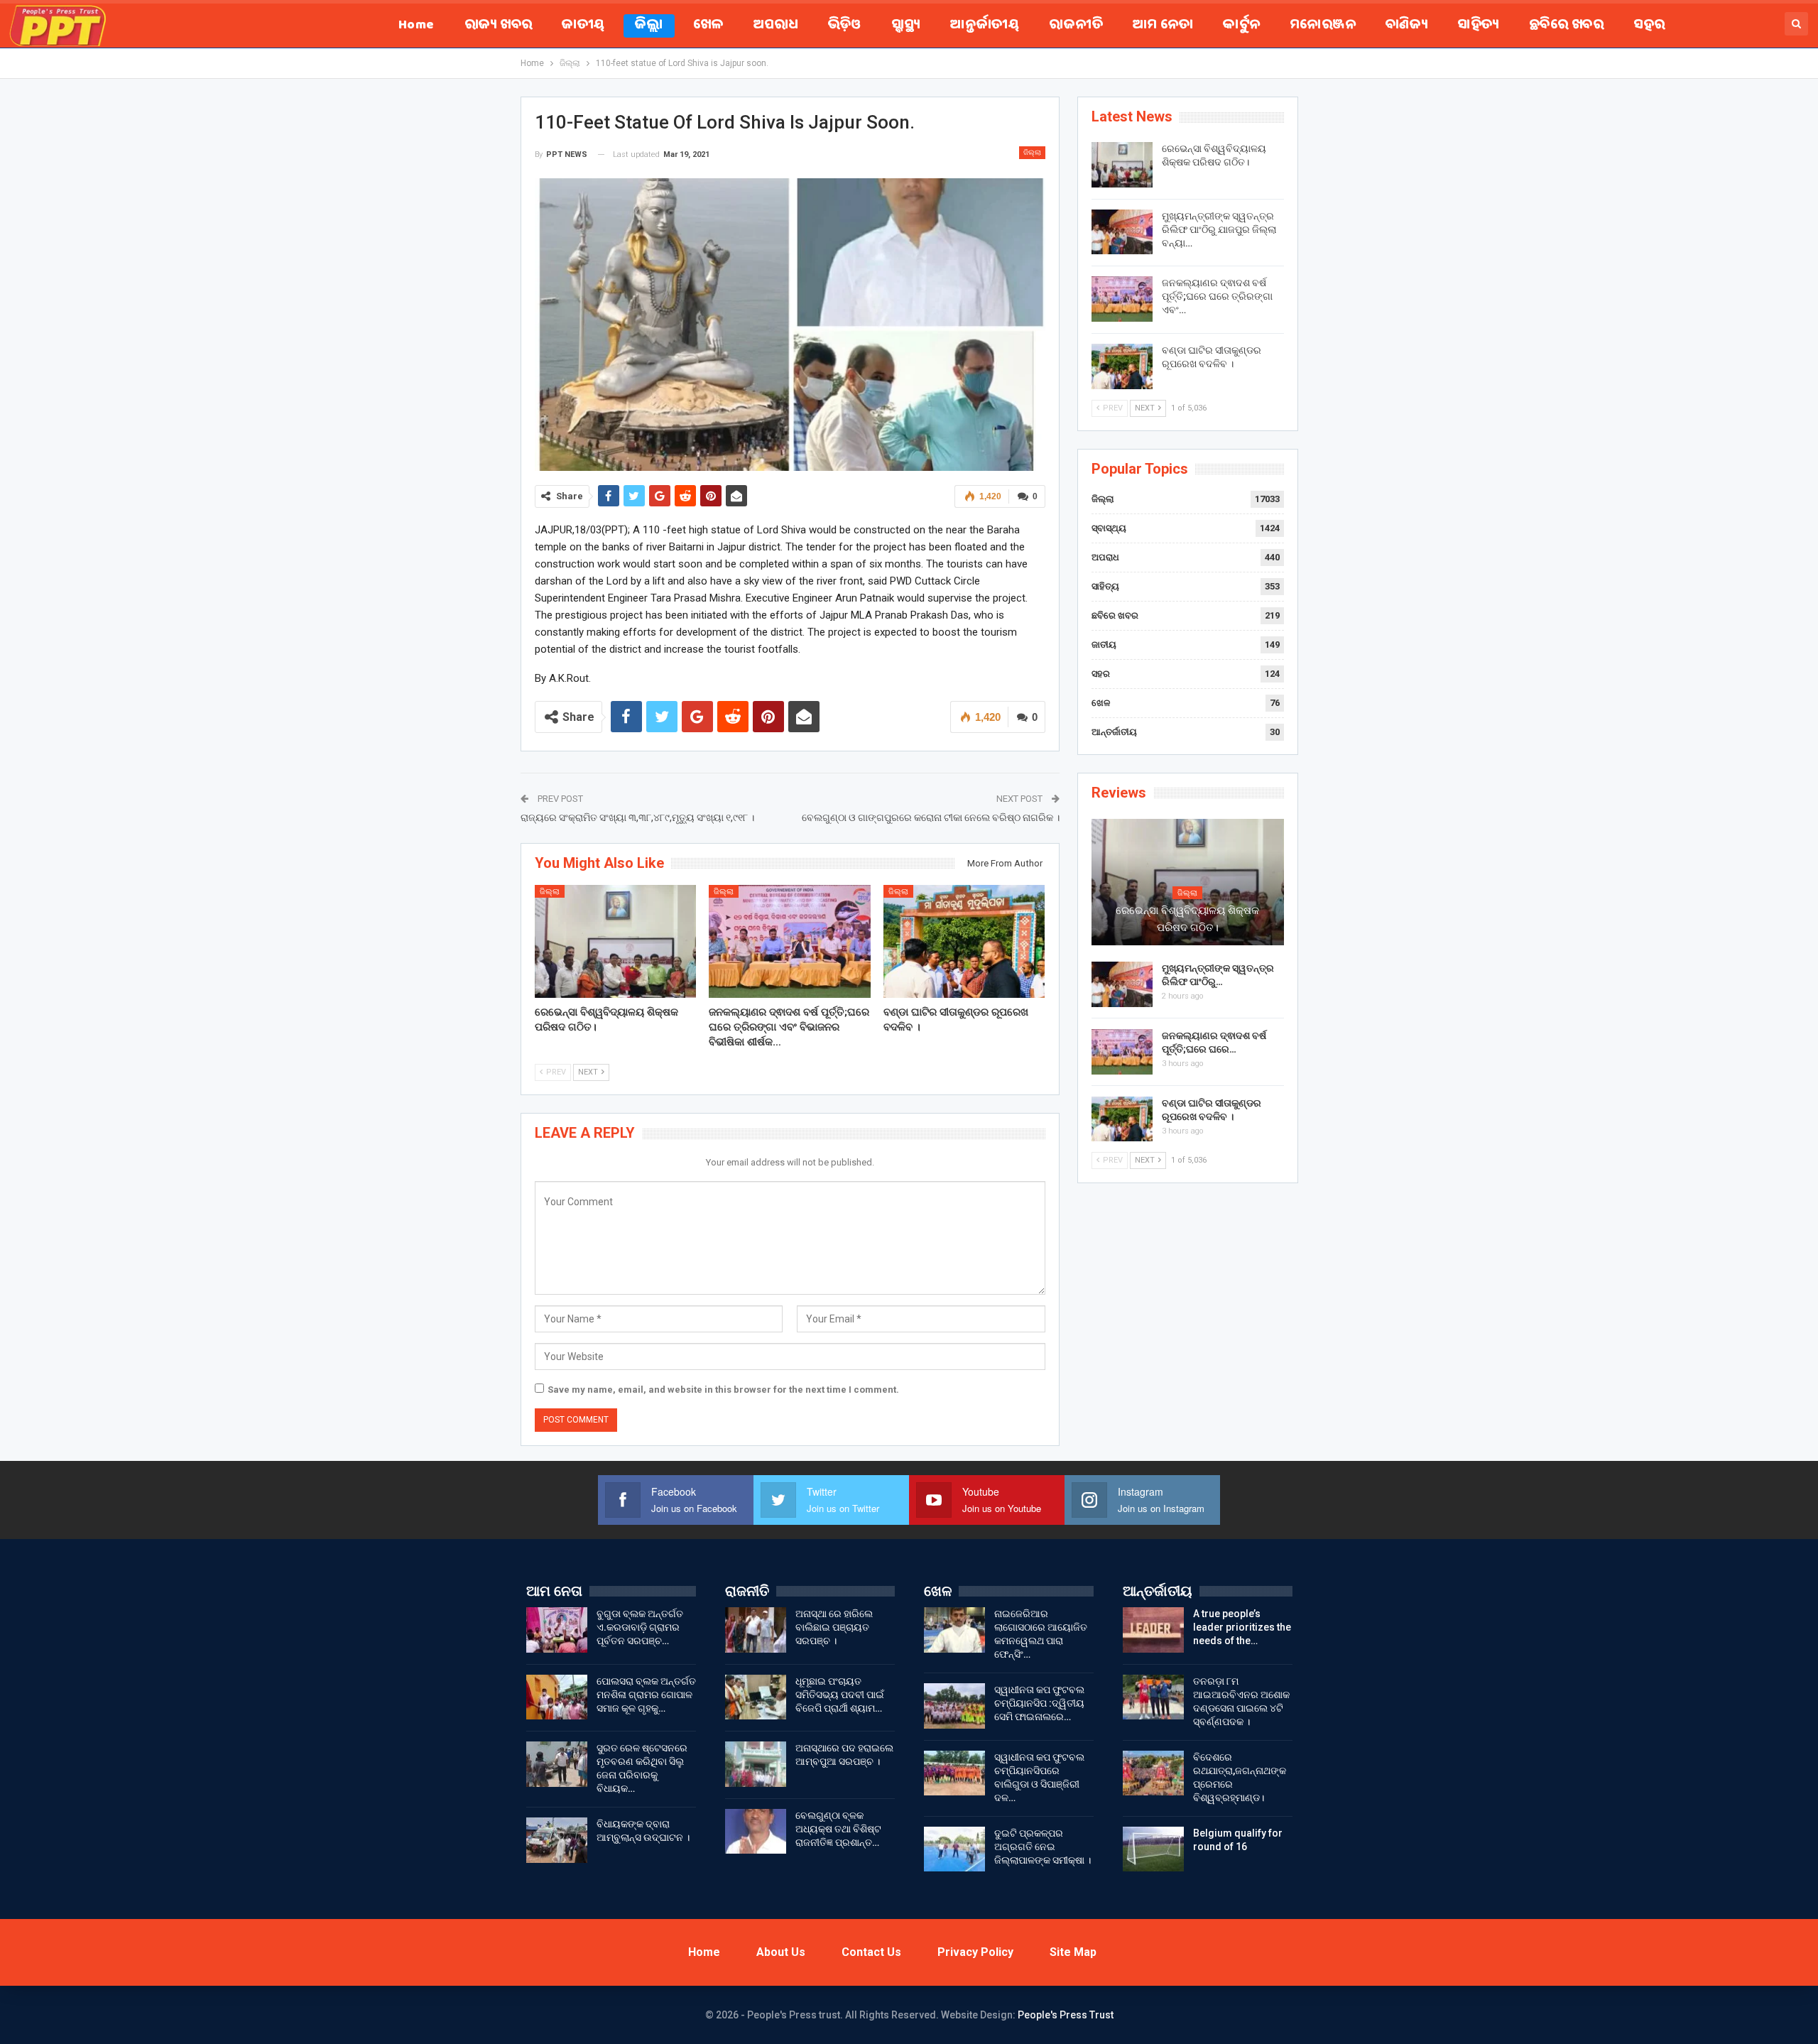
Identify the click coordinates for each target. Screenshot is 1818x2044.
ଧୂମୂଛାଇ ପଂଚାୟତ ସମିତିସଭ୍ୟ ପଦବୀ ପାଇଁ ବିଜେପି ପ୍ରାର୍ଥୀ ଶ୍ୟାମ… (840, 1695)
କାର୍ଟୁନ (1241, 26)
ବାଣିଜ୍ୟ (1406, 26)
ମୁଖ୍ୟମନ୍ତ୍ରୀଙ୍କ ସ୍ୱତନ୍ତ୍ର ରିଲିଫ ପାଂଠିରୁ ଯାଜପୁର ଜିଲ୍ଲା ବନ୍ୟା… (1219, 229)
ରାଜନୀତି (1076, 26)
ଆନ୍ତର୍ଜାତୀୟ (985, 26)
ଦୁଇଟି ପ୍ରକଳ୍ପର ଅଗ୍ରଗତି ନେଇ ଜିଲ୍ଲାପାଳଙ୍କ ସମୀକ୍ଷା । (1043, 1847)
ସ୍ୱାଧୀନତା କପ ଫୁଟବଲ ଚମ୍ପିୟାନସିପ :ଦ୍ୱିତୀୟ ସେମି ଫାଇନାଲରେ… (1039, 1703)
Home (417, 26)
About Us (781, 1952)
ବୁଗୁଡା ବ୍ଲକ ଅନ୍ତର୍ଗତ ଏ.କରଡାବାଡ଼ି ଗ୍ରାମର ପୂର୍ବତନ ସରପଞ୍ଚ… (640, 1627)
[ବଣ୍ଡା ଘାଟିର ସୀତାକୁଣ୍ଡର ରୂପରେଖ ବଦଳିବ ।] (964, 941)
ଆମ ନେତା (1163, 26)
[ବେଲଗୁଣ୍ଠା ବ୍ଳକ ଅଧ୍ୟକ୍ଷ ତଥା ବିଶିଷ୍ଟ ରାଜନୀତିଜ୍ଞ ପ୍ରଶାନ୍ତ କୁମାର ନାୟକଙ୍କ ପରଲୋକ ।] (756, 1832)
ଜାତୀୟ (583, 26)
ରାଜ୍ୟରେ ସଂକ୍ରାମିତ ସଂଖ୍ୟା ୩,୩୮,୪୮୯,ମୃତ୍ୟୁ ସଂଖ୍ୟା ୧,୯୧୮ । (637, 817)
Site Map (1073, 1952)
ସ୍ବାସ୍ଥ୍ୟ (906, 26)
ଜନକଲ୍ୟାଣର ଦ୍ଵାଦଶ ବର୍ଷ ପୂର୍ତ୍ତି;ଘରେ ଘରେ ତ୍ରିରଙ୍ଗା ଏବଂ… (1217, 296)
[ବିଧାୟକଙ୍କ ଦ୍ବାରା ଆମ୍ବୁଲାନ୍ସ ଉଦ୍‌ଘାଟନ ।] (557, 1840)
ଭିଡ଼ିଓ (845, 26)
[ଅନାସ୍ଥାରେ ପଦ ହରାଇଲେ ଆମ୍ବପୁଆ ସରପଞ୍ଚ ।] (756, 1764)
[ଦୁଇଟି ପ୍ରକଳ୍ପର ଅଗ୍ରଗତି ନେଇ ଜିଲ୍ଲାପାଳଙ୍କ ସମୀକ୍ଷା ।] (954, 1849)
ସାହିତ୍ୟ (1478, 26)
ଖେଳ (708, 26)
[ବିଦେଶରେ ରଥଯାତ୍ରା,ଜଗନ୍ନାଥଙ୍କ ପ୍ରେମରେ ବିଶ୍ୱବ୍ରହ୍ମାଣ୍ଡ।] (1153, 1773)
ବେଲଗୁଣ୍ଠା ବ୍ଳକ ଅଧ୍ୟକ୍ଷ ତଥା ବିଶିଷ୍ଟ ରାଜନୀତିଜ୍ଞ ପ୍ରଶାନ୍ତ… (838, 1829)
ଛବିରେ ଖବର (1566, 26)
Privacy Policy (975, 1952)
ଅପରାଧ (776, 26)
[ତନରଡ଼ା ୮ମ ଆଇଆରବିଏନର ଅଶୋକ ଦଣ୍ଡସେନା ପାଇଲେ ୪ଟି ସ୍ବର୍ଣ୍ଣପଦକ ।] (1153, 1697)
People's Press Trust (1066, 2015)
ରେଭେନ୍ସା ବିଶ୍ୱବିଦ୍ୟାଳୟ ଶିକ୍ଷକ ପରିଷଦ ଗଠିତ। (1187, 919)
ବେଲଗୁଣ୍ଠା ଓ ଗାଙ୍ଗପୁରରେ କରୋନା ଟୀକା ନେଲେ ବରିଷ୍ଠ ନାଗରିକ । (931, 817)
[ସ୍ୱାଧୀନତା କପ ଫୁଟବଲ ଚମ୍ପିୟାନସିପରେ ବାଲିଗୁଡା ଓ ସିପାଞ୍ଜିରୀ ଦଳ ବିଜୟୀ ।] (954, 1773)
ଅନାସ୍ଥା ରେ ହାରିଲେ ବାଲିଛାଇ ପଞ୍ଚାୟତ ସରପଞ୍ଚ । (834, 1627)
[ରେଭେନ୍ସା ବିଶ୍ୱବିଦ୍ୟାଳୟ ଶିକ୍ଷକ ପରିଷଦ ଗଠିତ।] (616, 941)
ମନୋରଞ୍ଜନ (1323, 26)
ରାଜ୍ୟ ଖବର (499, 26)
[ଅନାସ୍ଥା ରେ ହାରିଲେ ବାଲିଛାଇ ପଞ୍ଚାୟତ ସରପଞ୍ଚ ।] (756, 1630)
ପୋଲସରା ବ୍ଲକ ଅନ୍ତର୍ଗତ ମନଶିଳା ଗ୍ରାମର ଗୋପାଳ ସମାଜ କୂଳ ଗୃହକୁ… (646, 1695)
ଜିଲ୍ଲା (649, 26)
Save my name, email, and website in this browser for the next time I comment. (723, 1390)
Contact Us (871, 1952)
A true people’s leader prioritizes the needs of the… (1242, 1627)
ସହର (1649, 26)
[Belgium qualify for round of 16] (1153, 1849)
